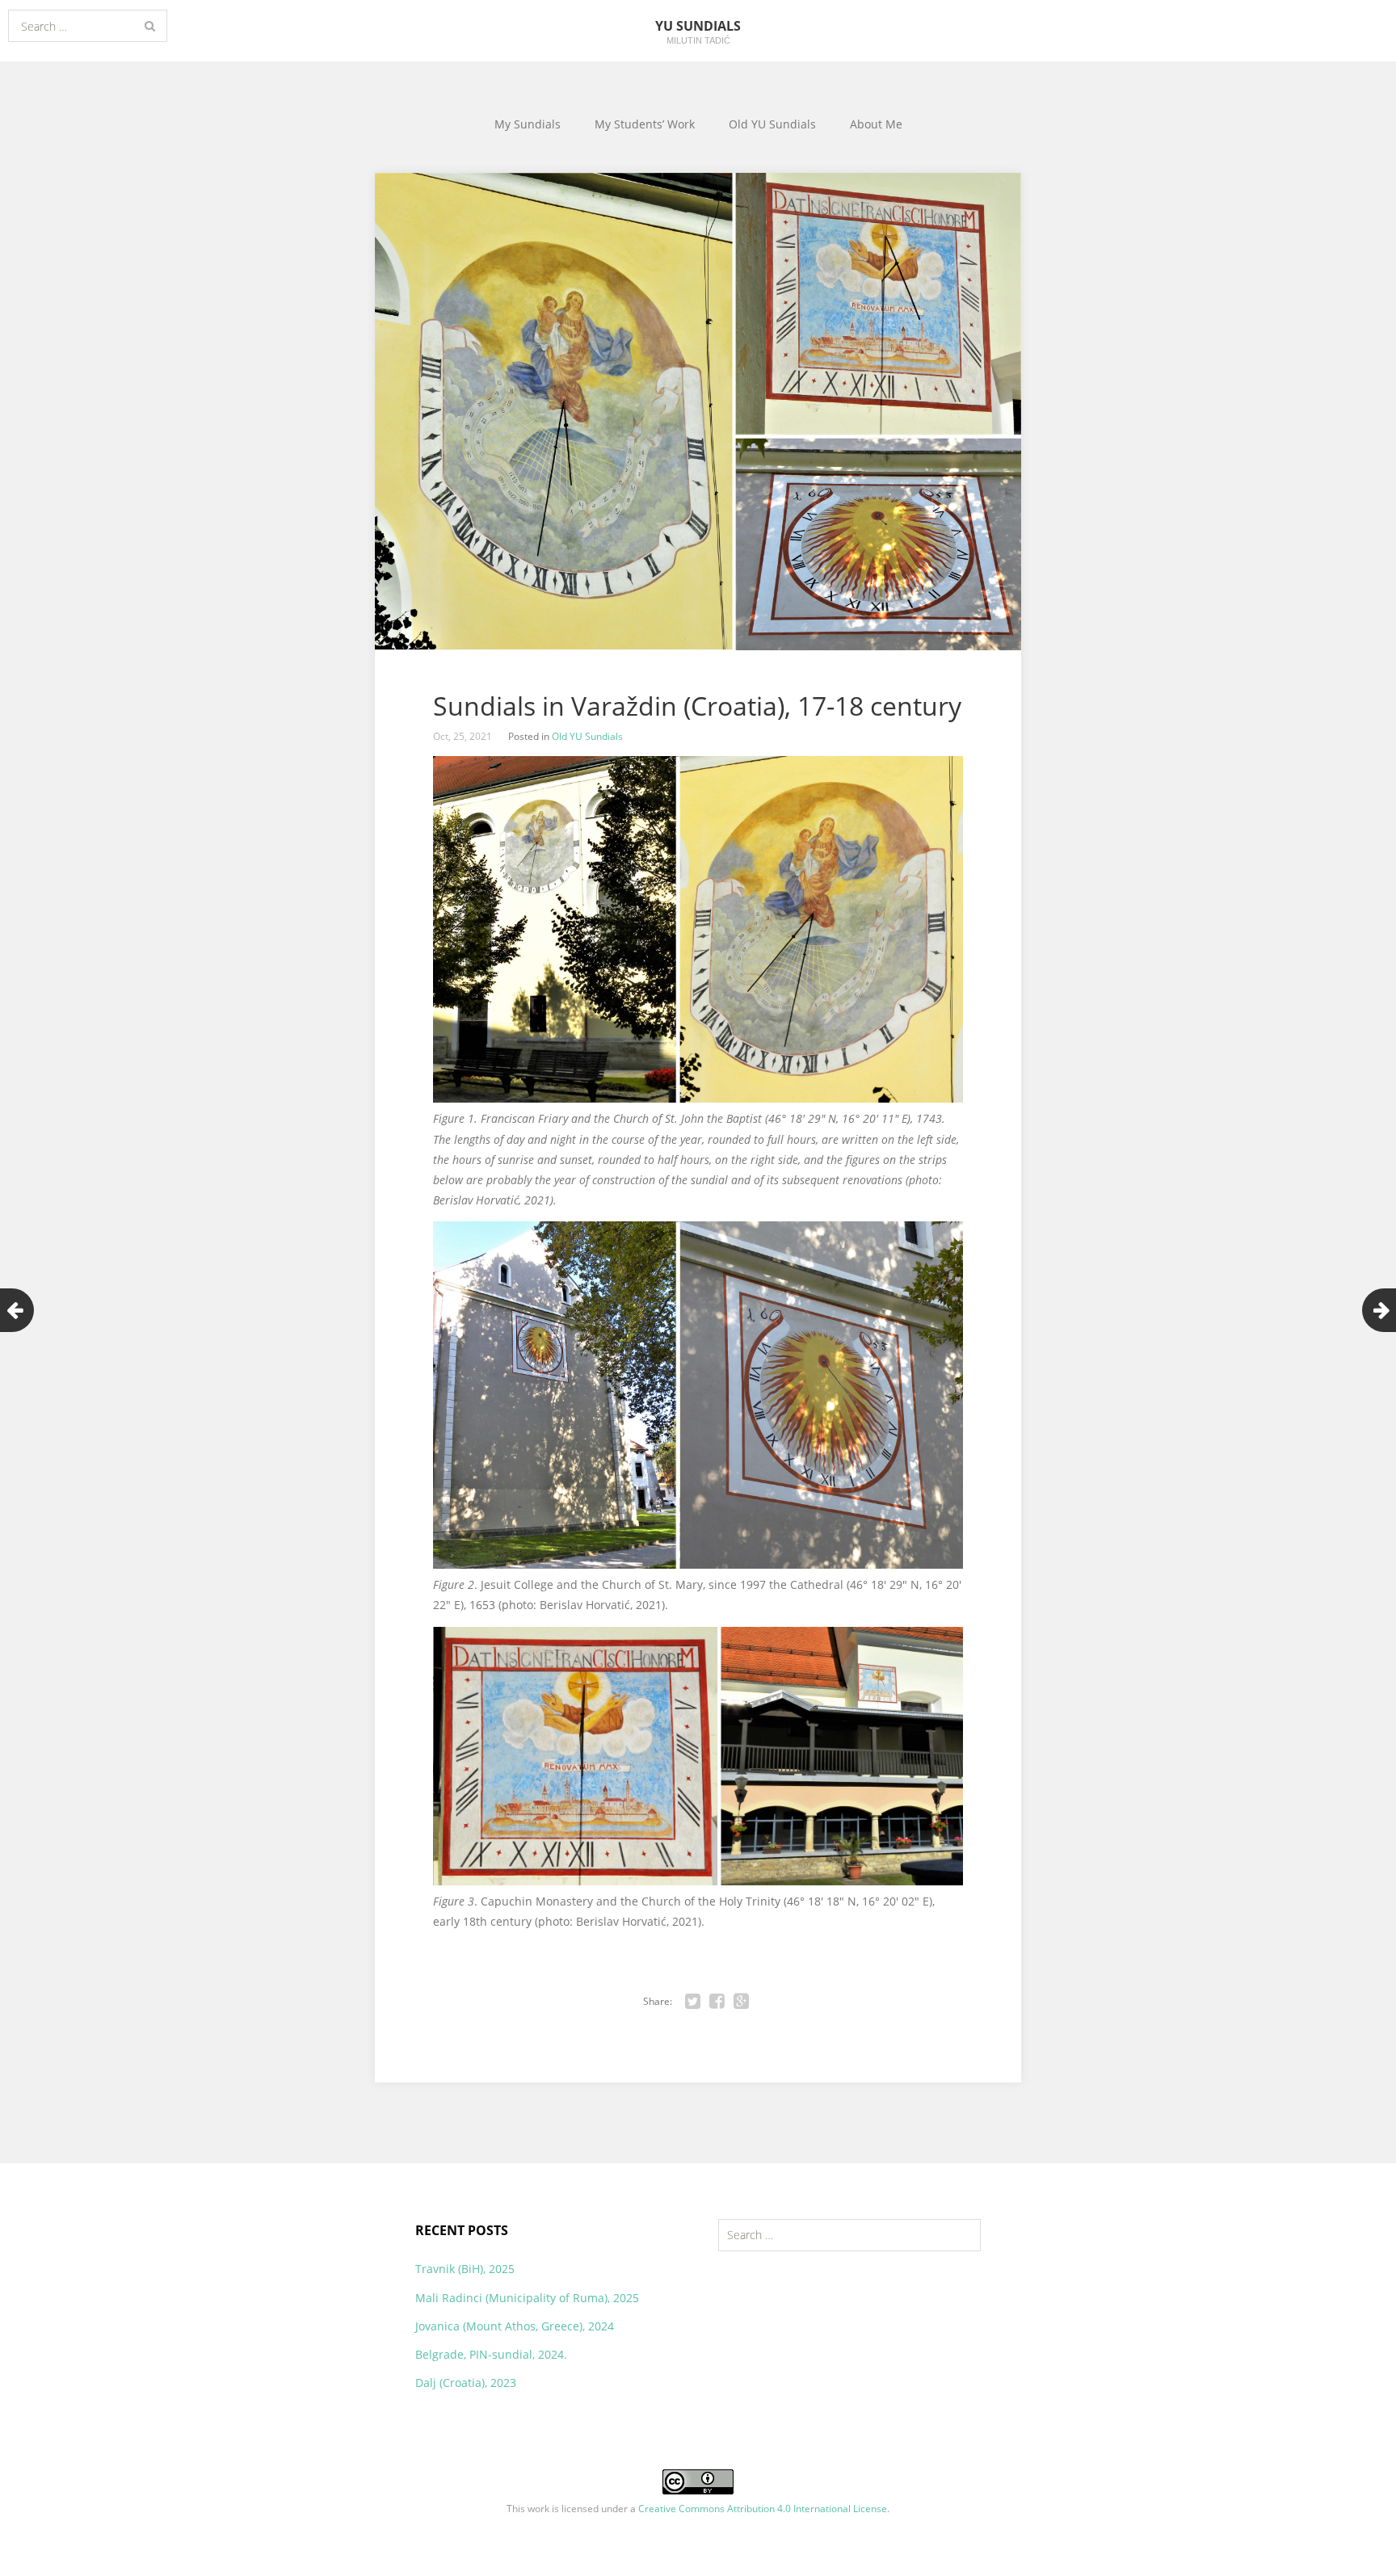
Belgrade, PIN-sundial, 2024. (491, 2354)
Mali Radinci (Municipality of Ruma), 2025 (527, 2298)
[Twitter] (693, 2002)
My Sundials (528, 124)
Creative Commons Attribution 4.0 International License (763, 2509)
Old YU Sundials (772, 124)
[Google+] (742, 2002)
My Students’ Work (645, 124)
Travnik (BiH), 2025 (465, 2269)
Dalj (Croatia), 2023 (466, 2383)
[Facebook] (717, 2002)
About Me (876, 124)
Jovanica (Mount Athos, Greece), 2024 (515, 2326)
